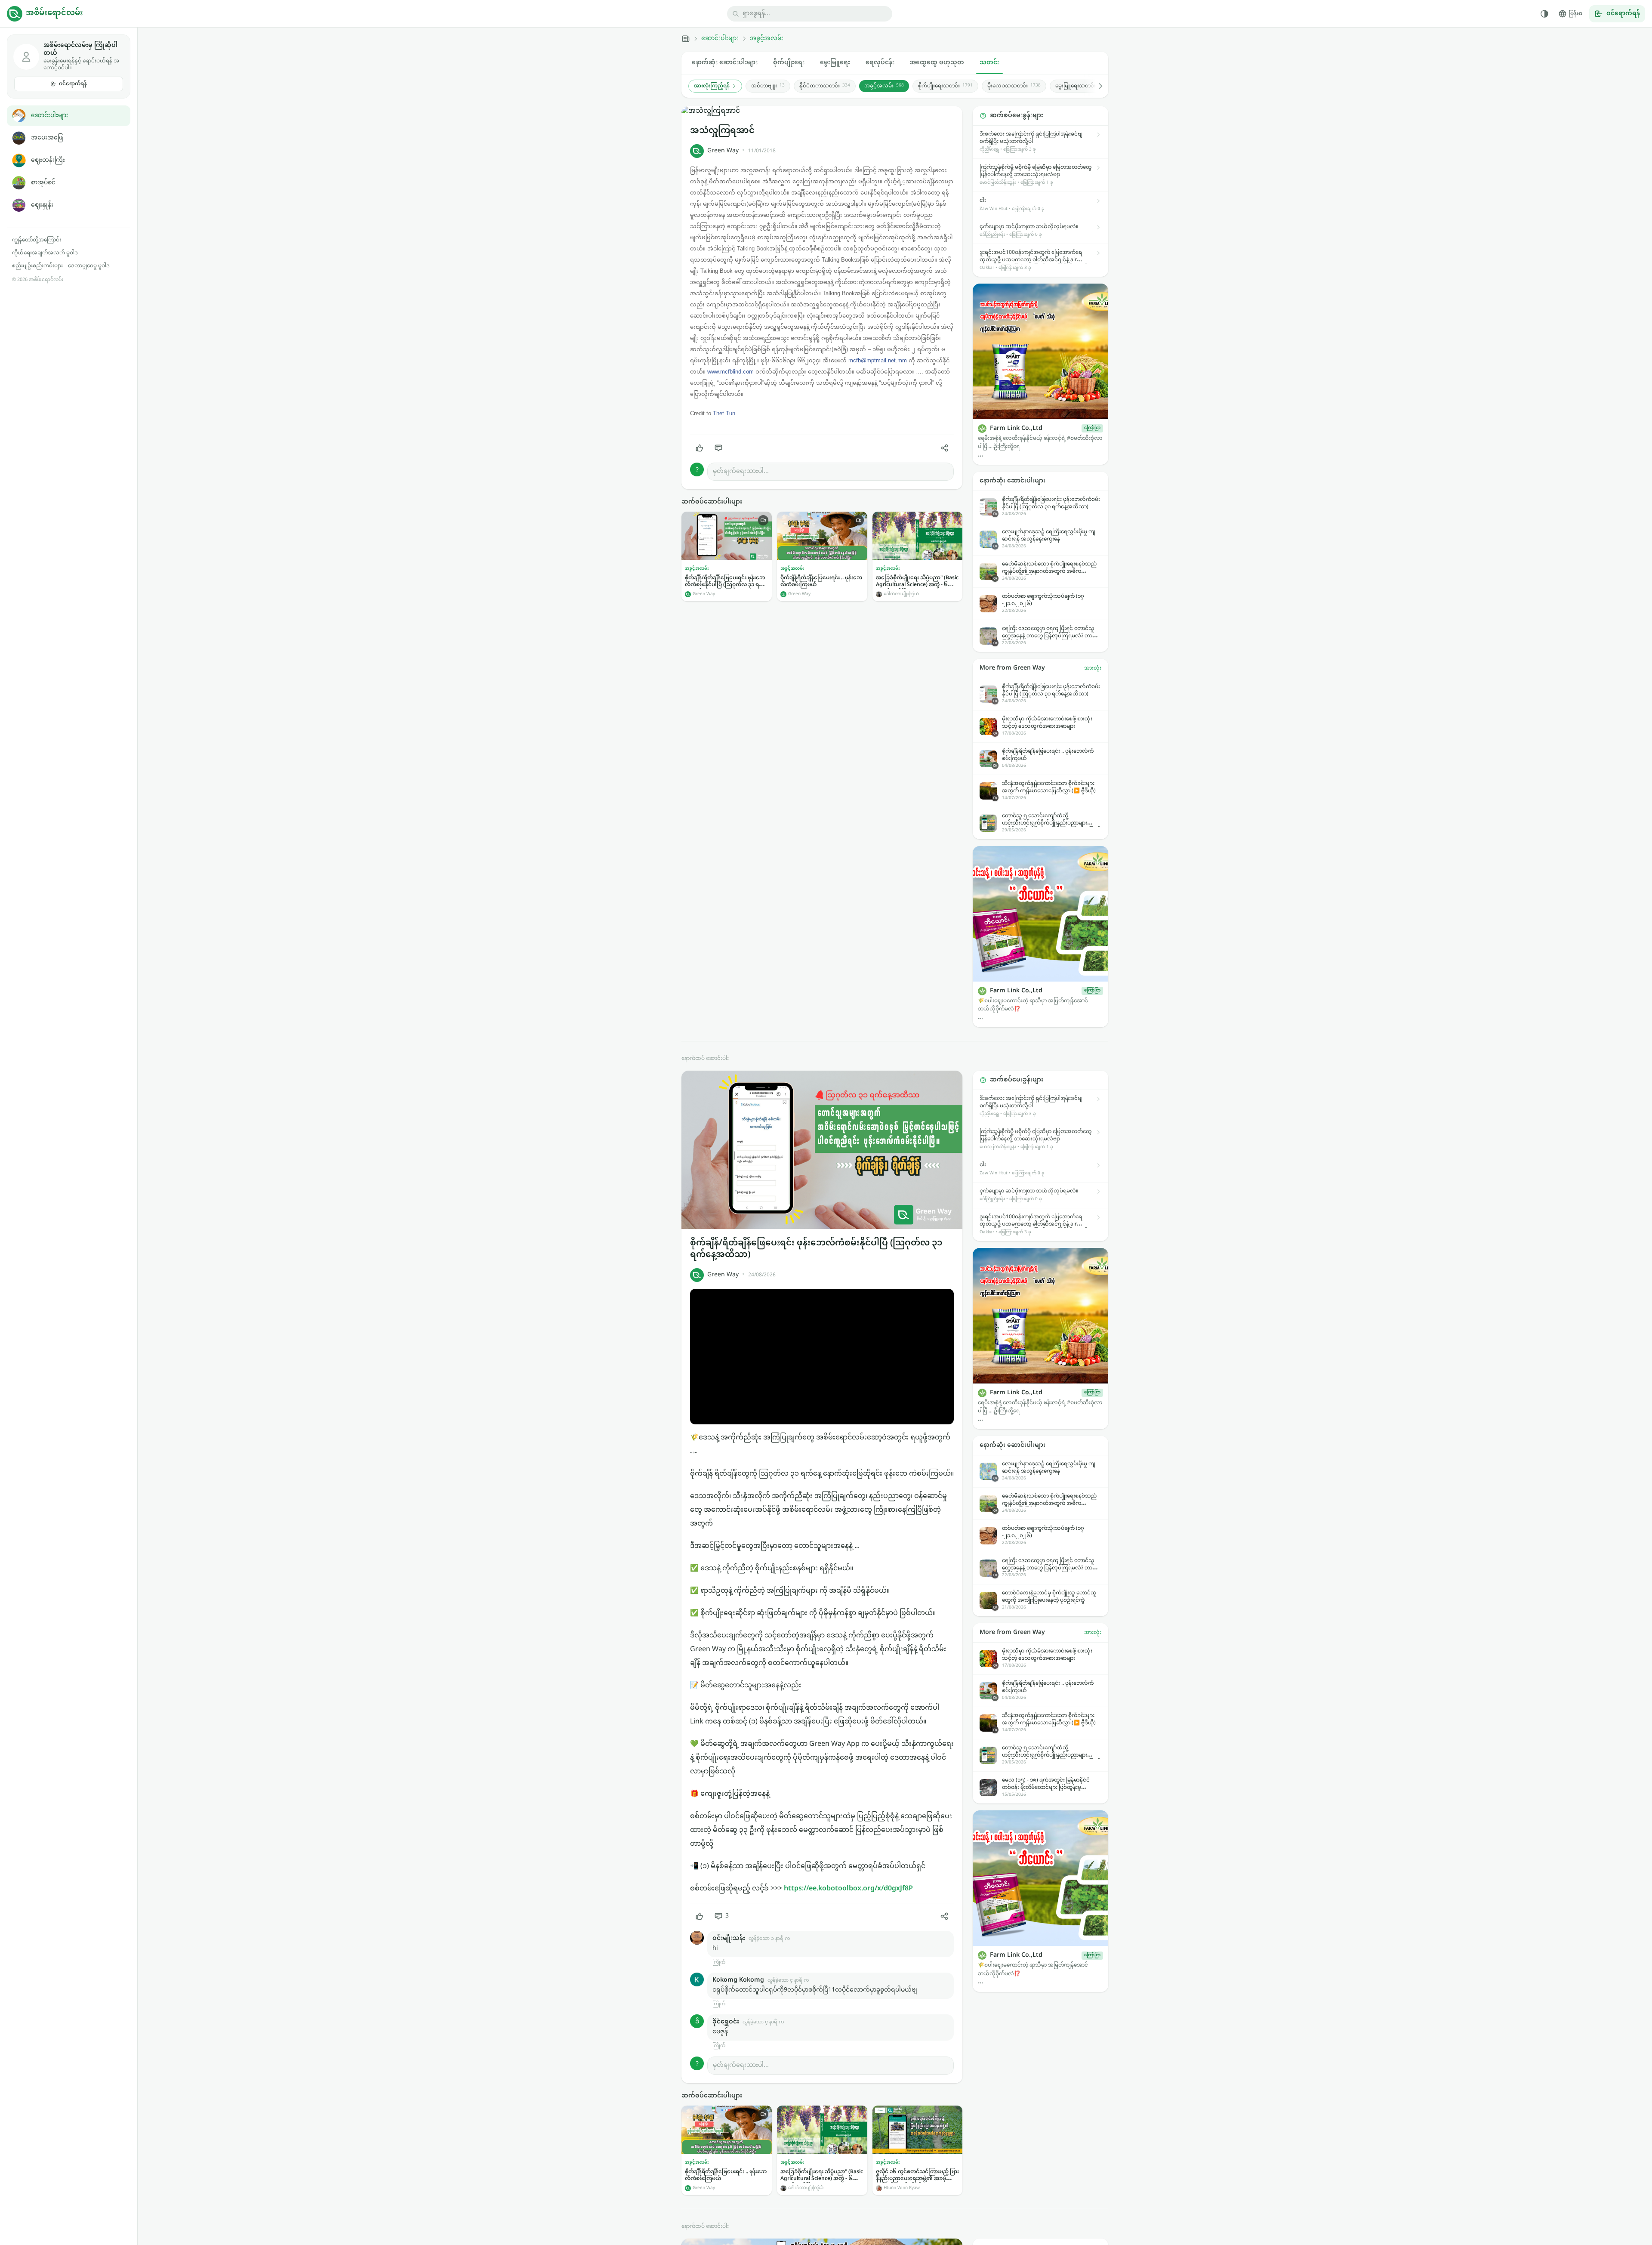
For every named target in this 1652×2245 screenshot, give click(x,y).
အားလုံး (1093, 668)
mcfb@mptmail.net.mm (878, 360)
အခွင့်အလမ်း (767, 39)
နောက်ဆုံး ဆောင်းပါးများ (725, 63)
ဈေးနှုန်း (42, 205)
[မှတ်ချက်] (718, 448)
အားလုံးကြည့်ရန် (712, 86)
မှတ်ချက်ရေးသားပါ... (741, 471)
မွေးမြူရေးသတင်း (1081, 86)
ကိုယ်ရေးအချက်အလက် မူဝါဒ (45, 253)
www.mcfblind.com (730, 372)
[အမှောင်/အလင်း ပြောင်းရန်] (1544, 14)
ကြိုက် (719, 1962)
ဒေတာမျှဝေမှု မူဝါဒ (89, 266)
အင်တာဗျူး (768, 86)
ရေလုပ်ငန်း (880, 63)
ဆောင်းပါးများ (50, 116)
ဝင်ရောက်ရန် (73, 84)
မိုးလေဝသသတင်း (1014, 86)
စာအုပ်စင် (43, 183)
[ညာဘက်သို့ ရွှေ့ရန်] (1096, 86)
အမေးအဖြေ (47, 138)
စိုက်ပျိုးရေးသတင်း (945, 86)
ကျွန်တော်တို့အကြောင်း (37, 240)
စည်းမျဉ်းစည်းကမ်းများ (37, 266)
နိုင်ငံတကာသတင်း (825, 86)
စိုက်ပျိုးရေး (789, 63)
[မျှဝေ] (944, 448)
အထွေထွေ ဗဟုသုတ (937, 63)
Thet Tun (724, 413)
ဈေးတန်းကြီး (48, 160)
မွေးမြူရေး (835, 63)
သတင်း (989, 63)
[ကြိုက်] (700, 448)
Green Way (723, 151)
